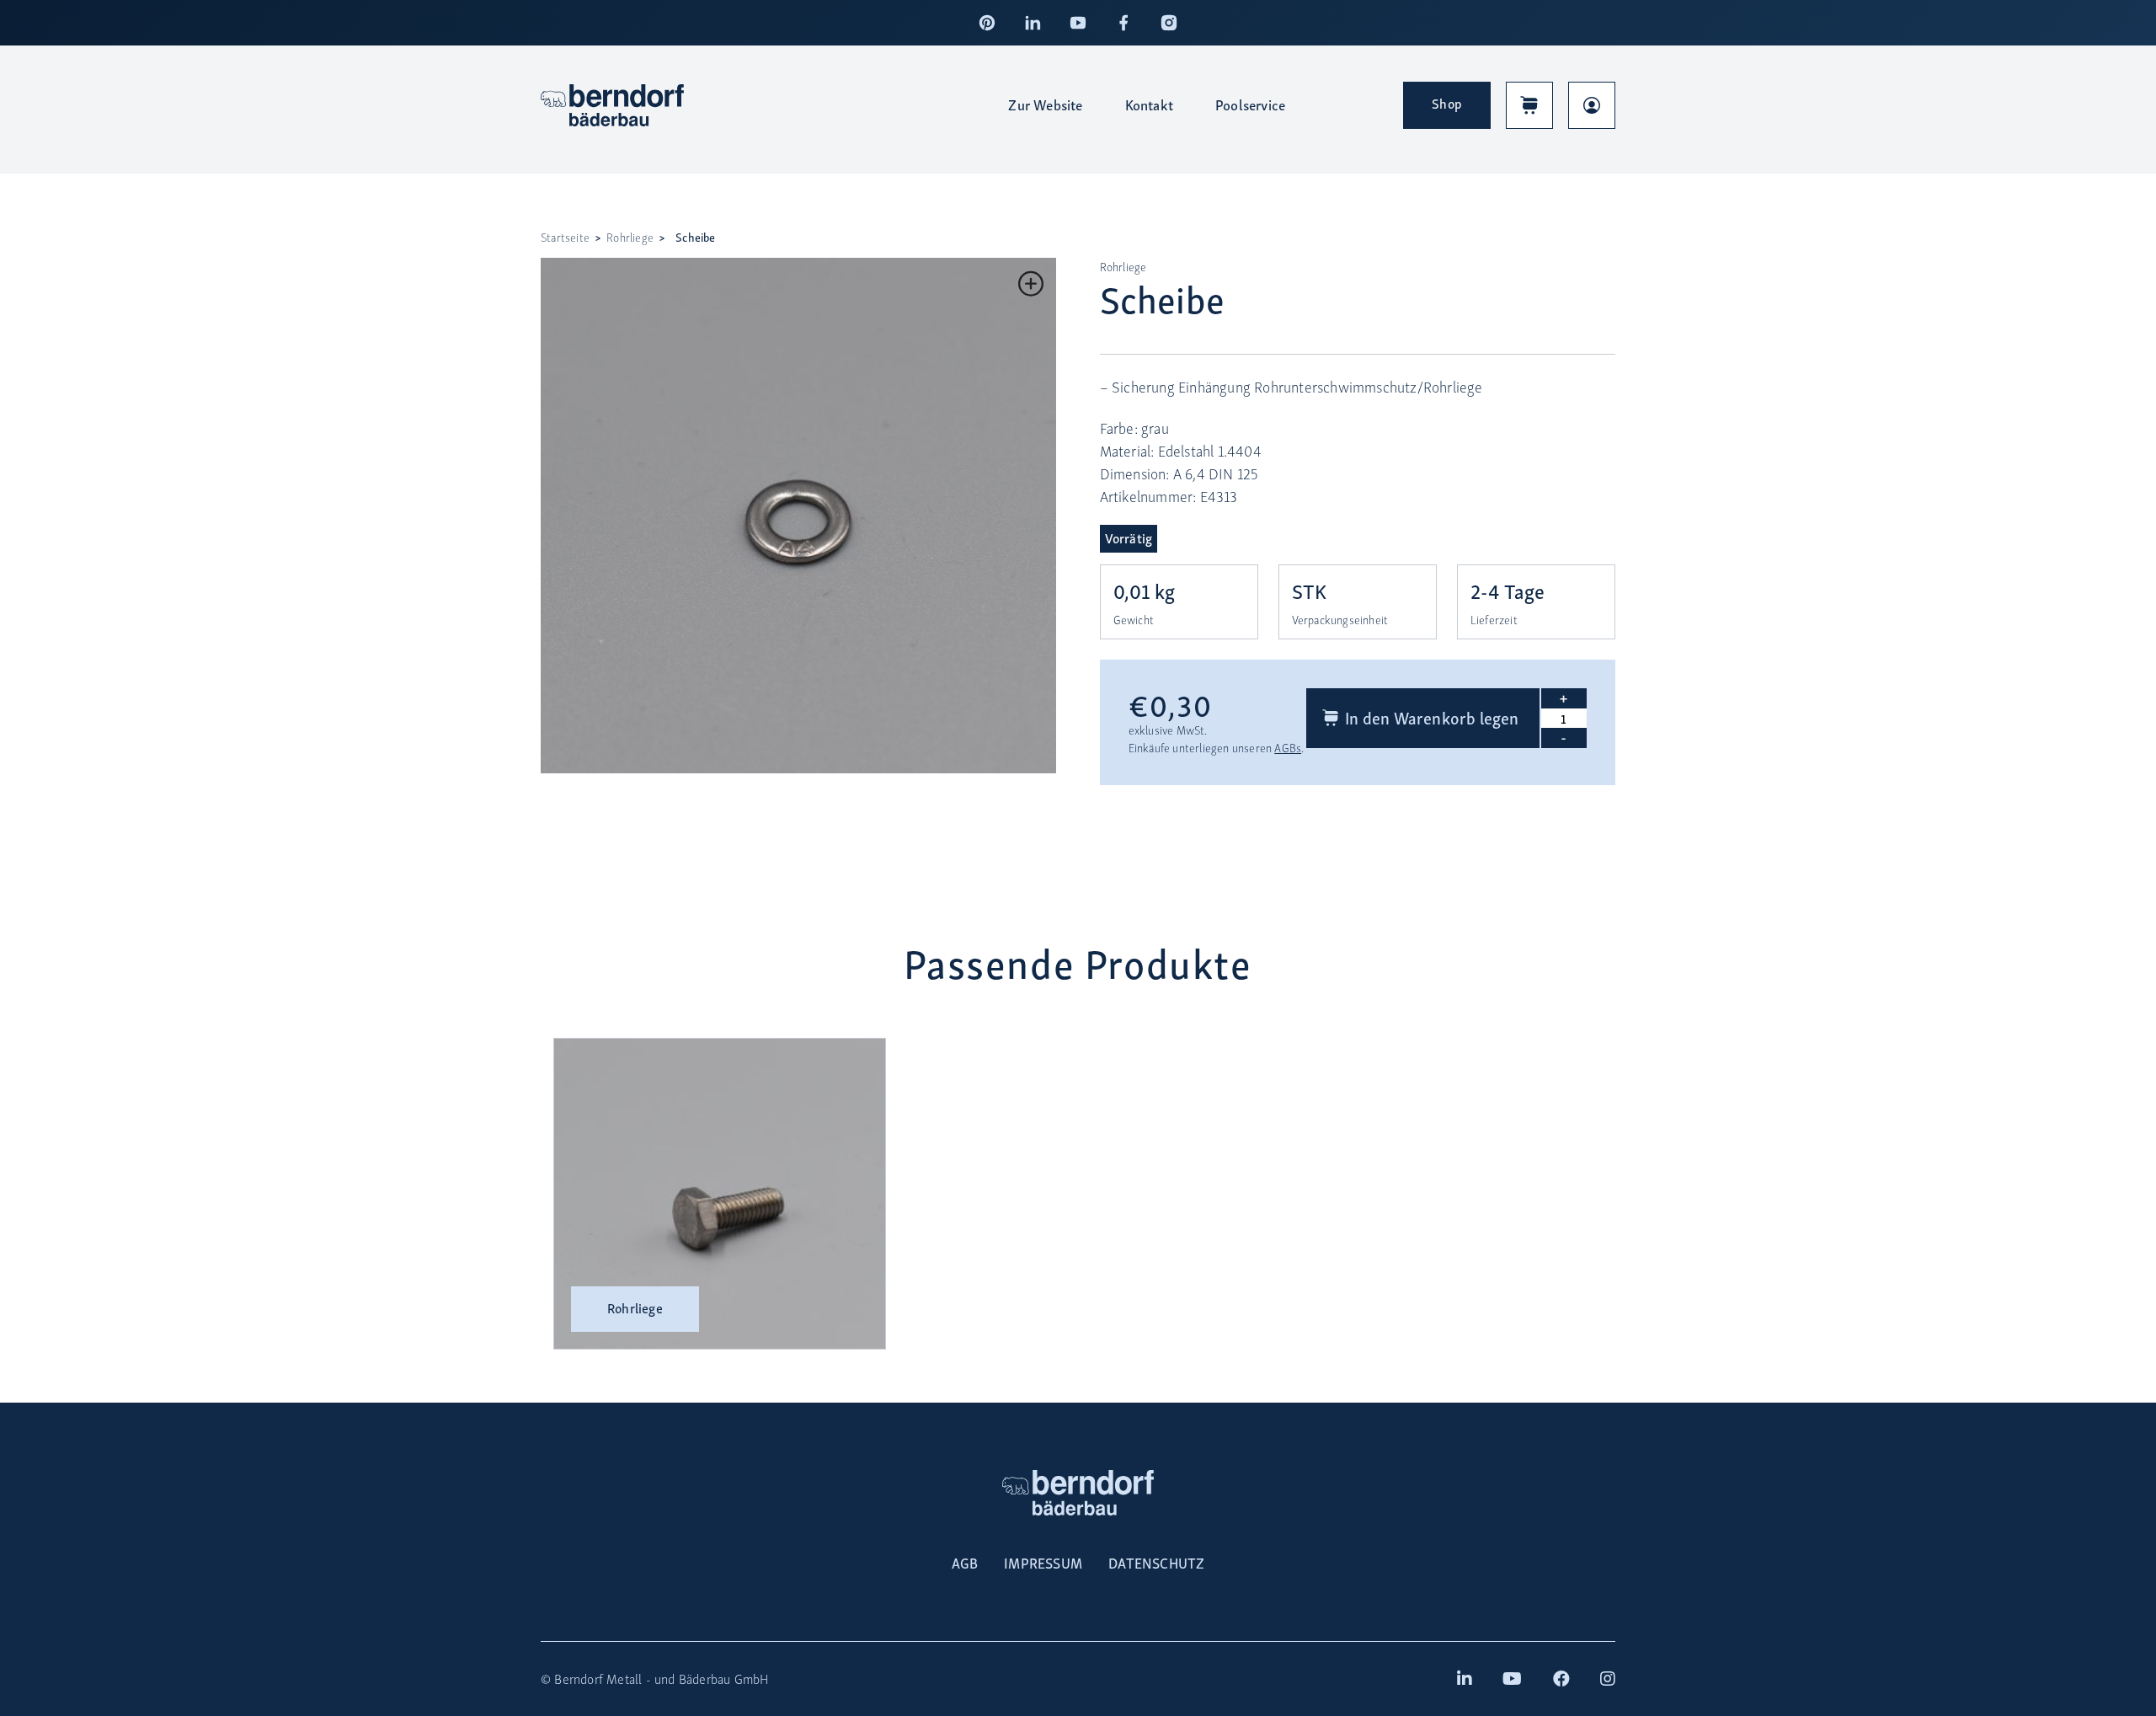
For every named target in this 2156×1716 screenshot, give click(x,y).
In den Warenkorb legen (1432, 717)
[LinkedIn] (1033, 23)
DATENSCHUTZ (1156, 1563)
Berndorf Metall (598, 1679)
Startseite (565, 237)
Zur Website (1045, 104)
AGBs (1288, 748)
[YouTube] (1078, 23)
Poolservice (1250, 104)
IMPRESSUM (1043, 1563)
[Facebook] (1123, 23)
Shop (1447, 103)
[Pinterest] (987, 23)
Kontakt (1149, 104)
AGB (965, 1563)
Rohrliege (630, 237)
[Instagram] (1169, 23)
